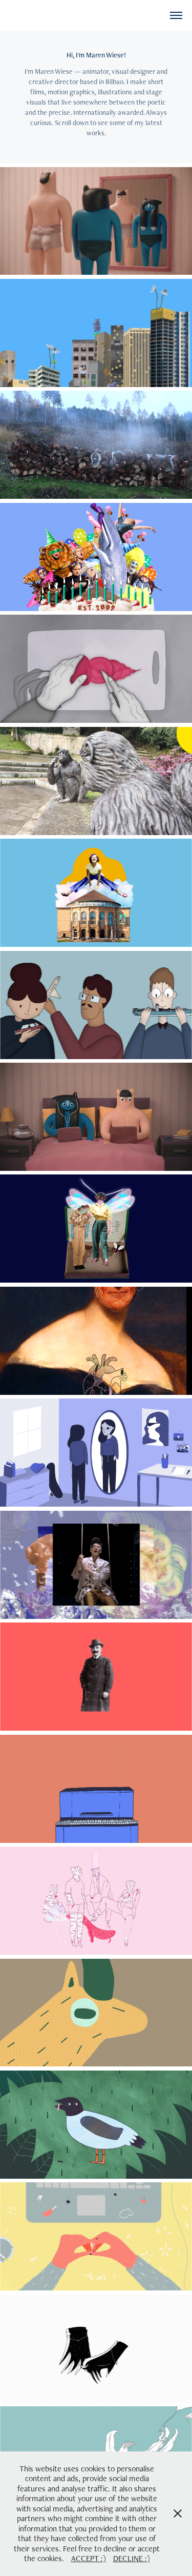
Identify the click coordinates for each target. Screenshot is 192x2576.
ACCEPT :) (89, 2558)
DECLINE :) (132, 2558)
